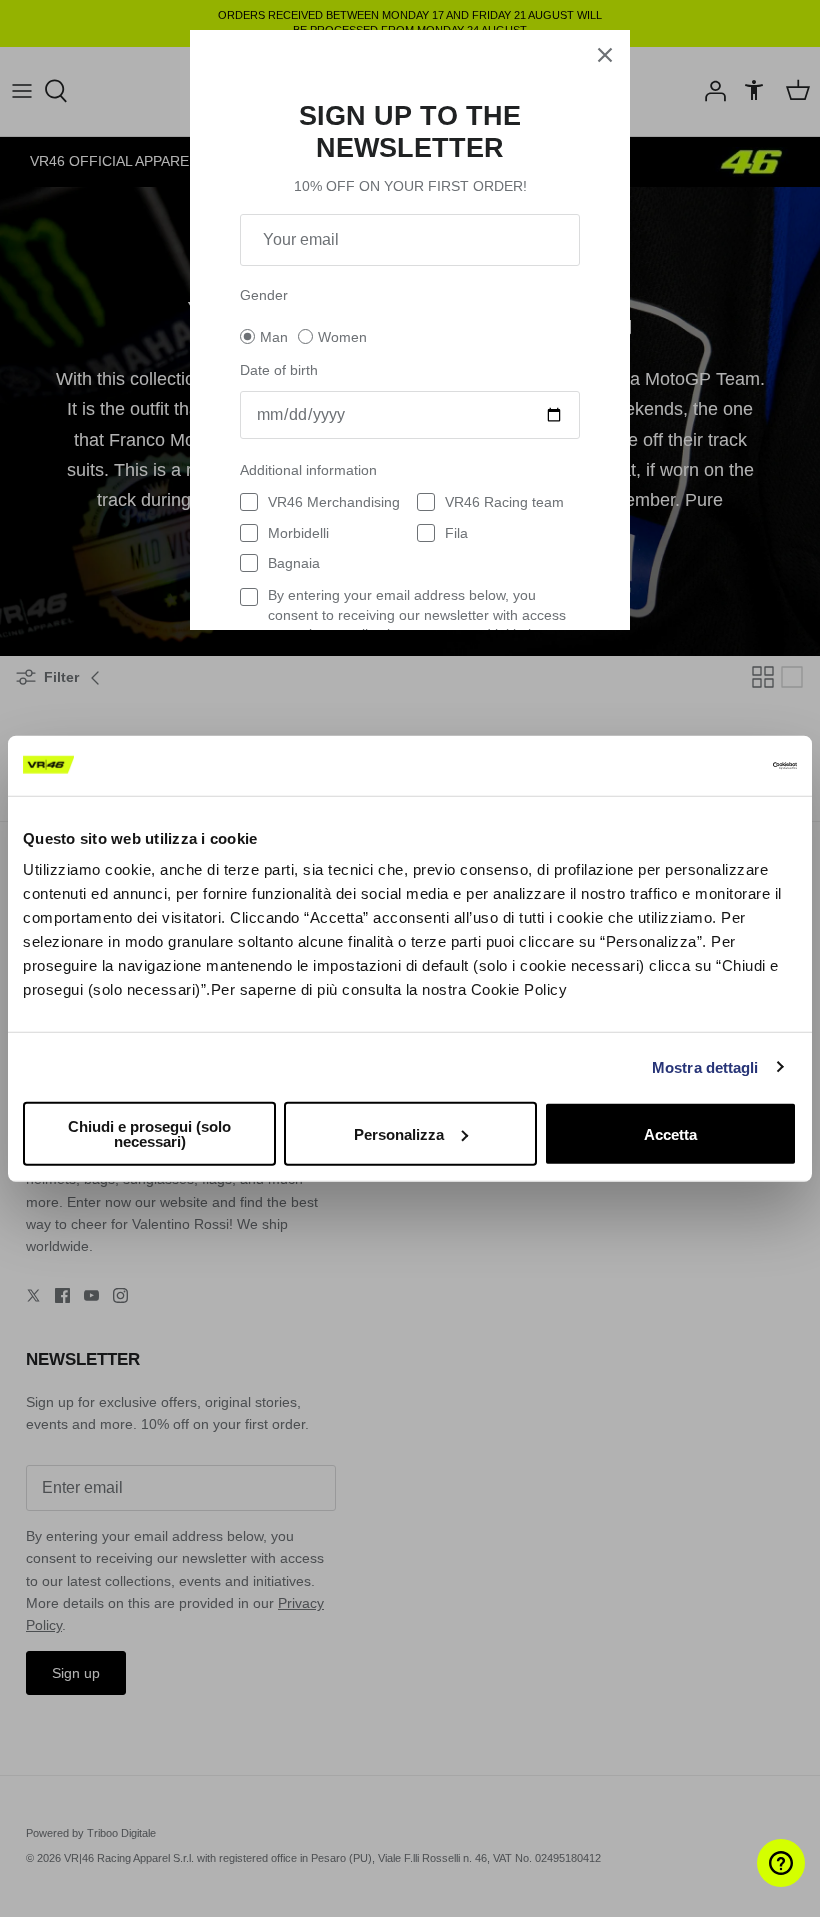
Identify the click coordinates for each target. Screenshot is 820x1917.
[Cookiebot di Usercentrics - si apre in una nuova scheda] (709, 765)
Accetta (670, 1133)
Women (342, 337)
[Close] (605, 55)
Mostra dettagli (705, 1066)
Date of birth (279, 370)
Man (274, 337)
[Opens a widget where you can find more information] (745, 1882)
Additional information (308, 470)
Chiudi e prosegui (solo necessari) (149, 1134)
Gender (264, 295)
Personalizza (399, 1133)
